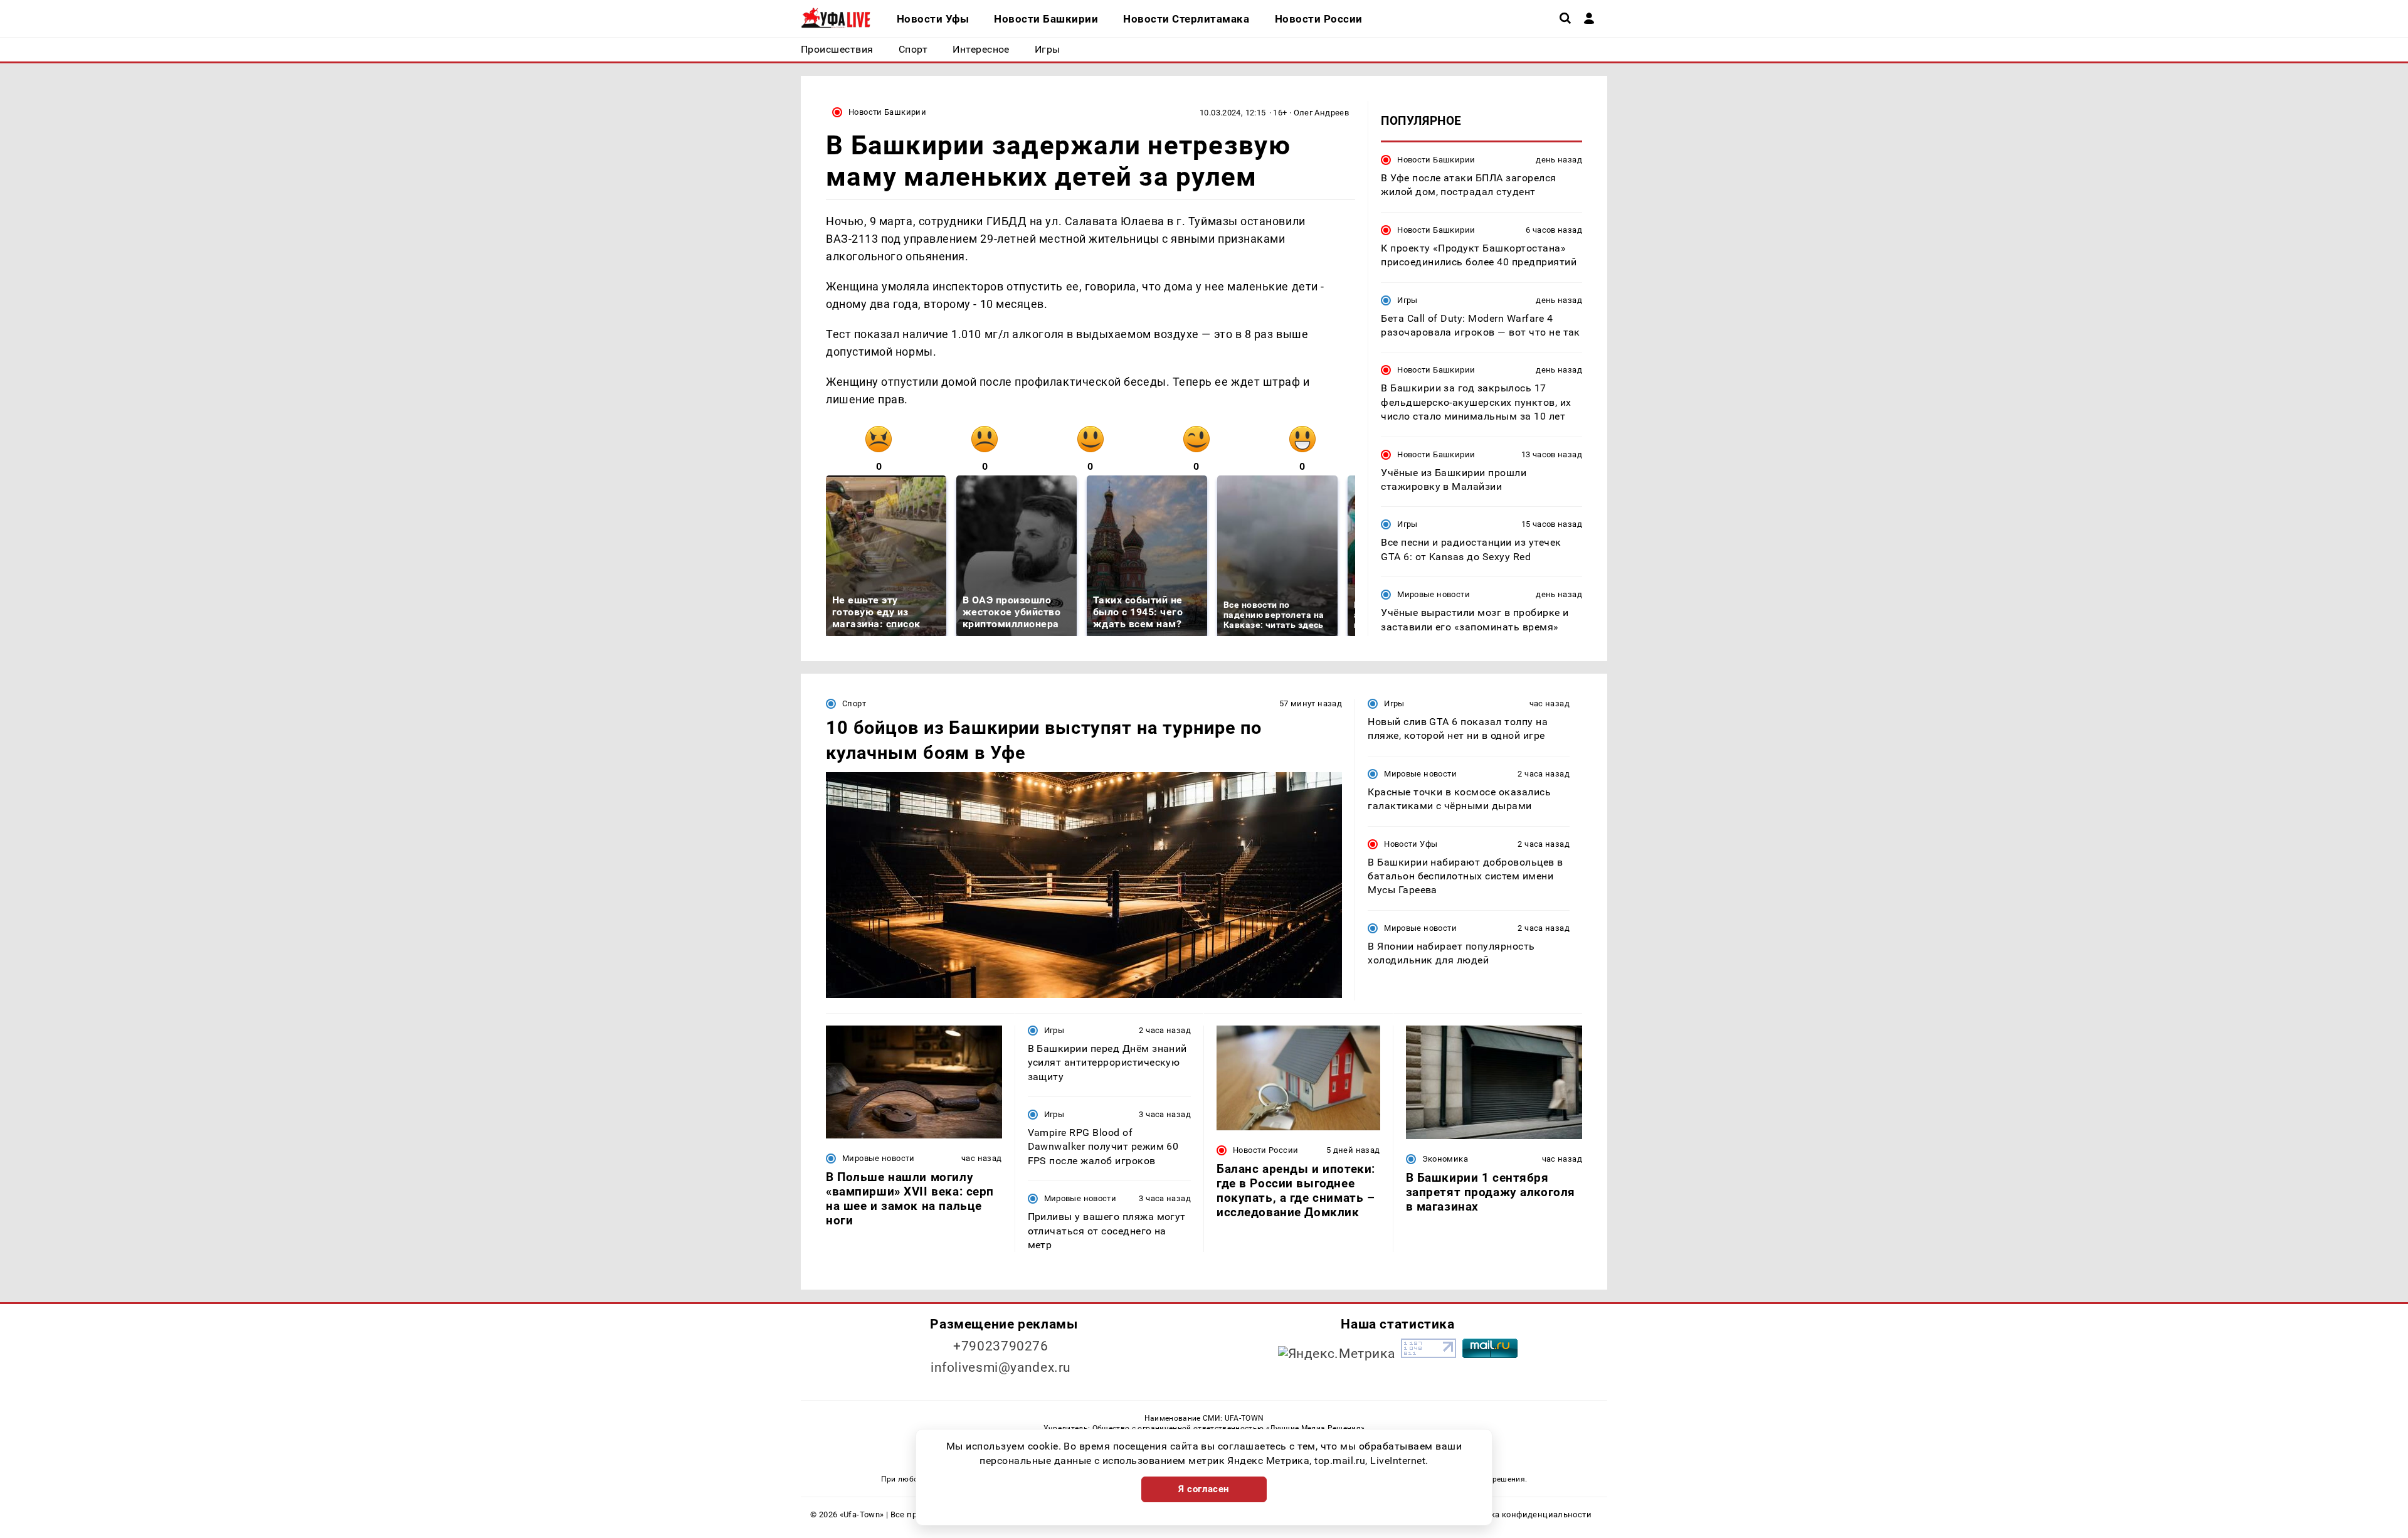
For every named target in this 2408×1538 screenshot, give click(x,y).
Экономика (1445, 1159)
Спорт (854, 703)
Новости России (1265, 1150)
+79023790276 (1001, 1346)
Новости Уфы (1411, 844)
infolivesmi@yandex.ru (1001, 1367)
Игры (1407, 300)
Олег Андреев (1322, 113)
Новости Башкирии (887, 112)
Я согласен (1204, 1489)
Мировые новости (1434, 594)
